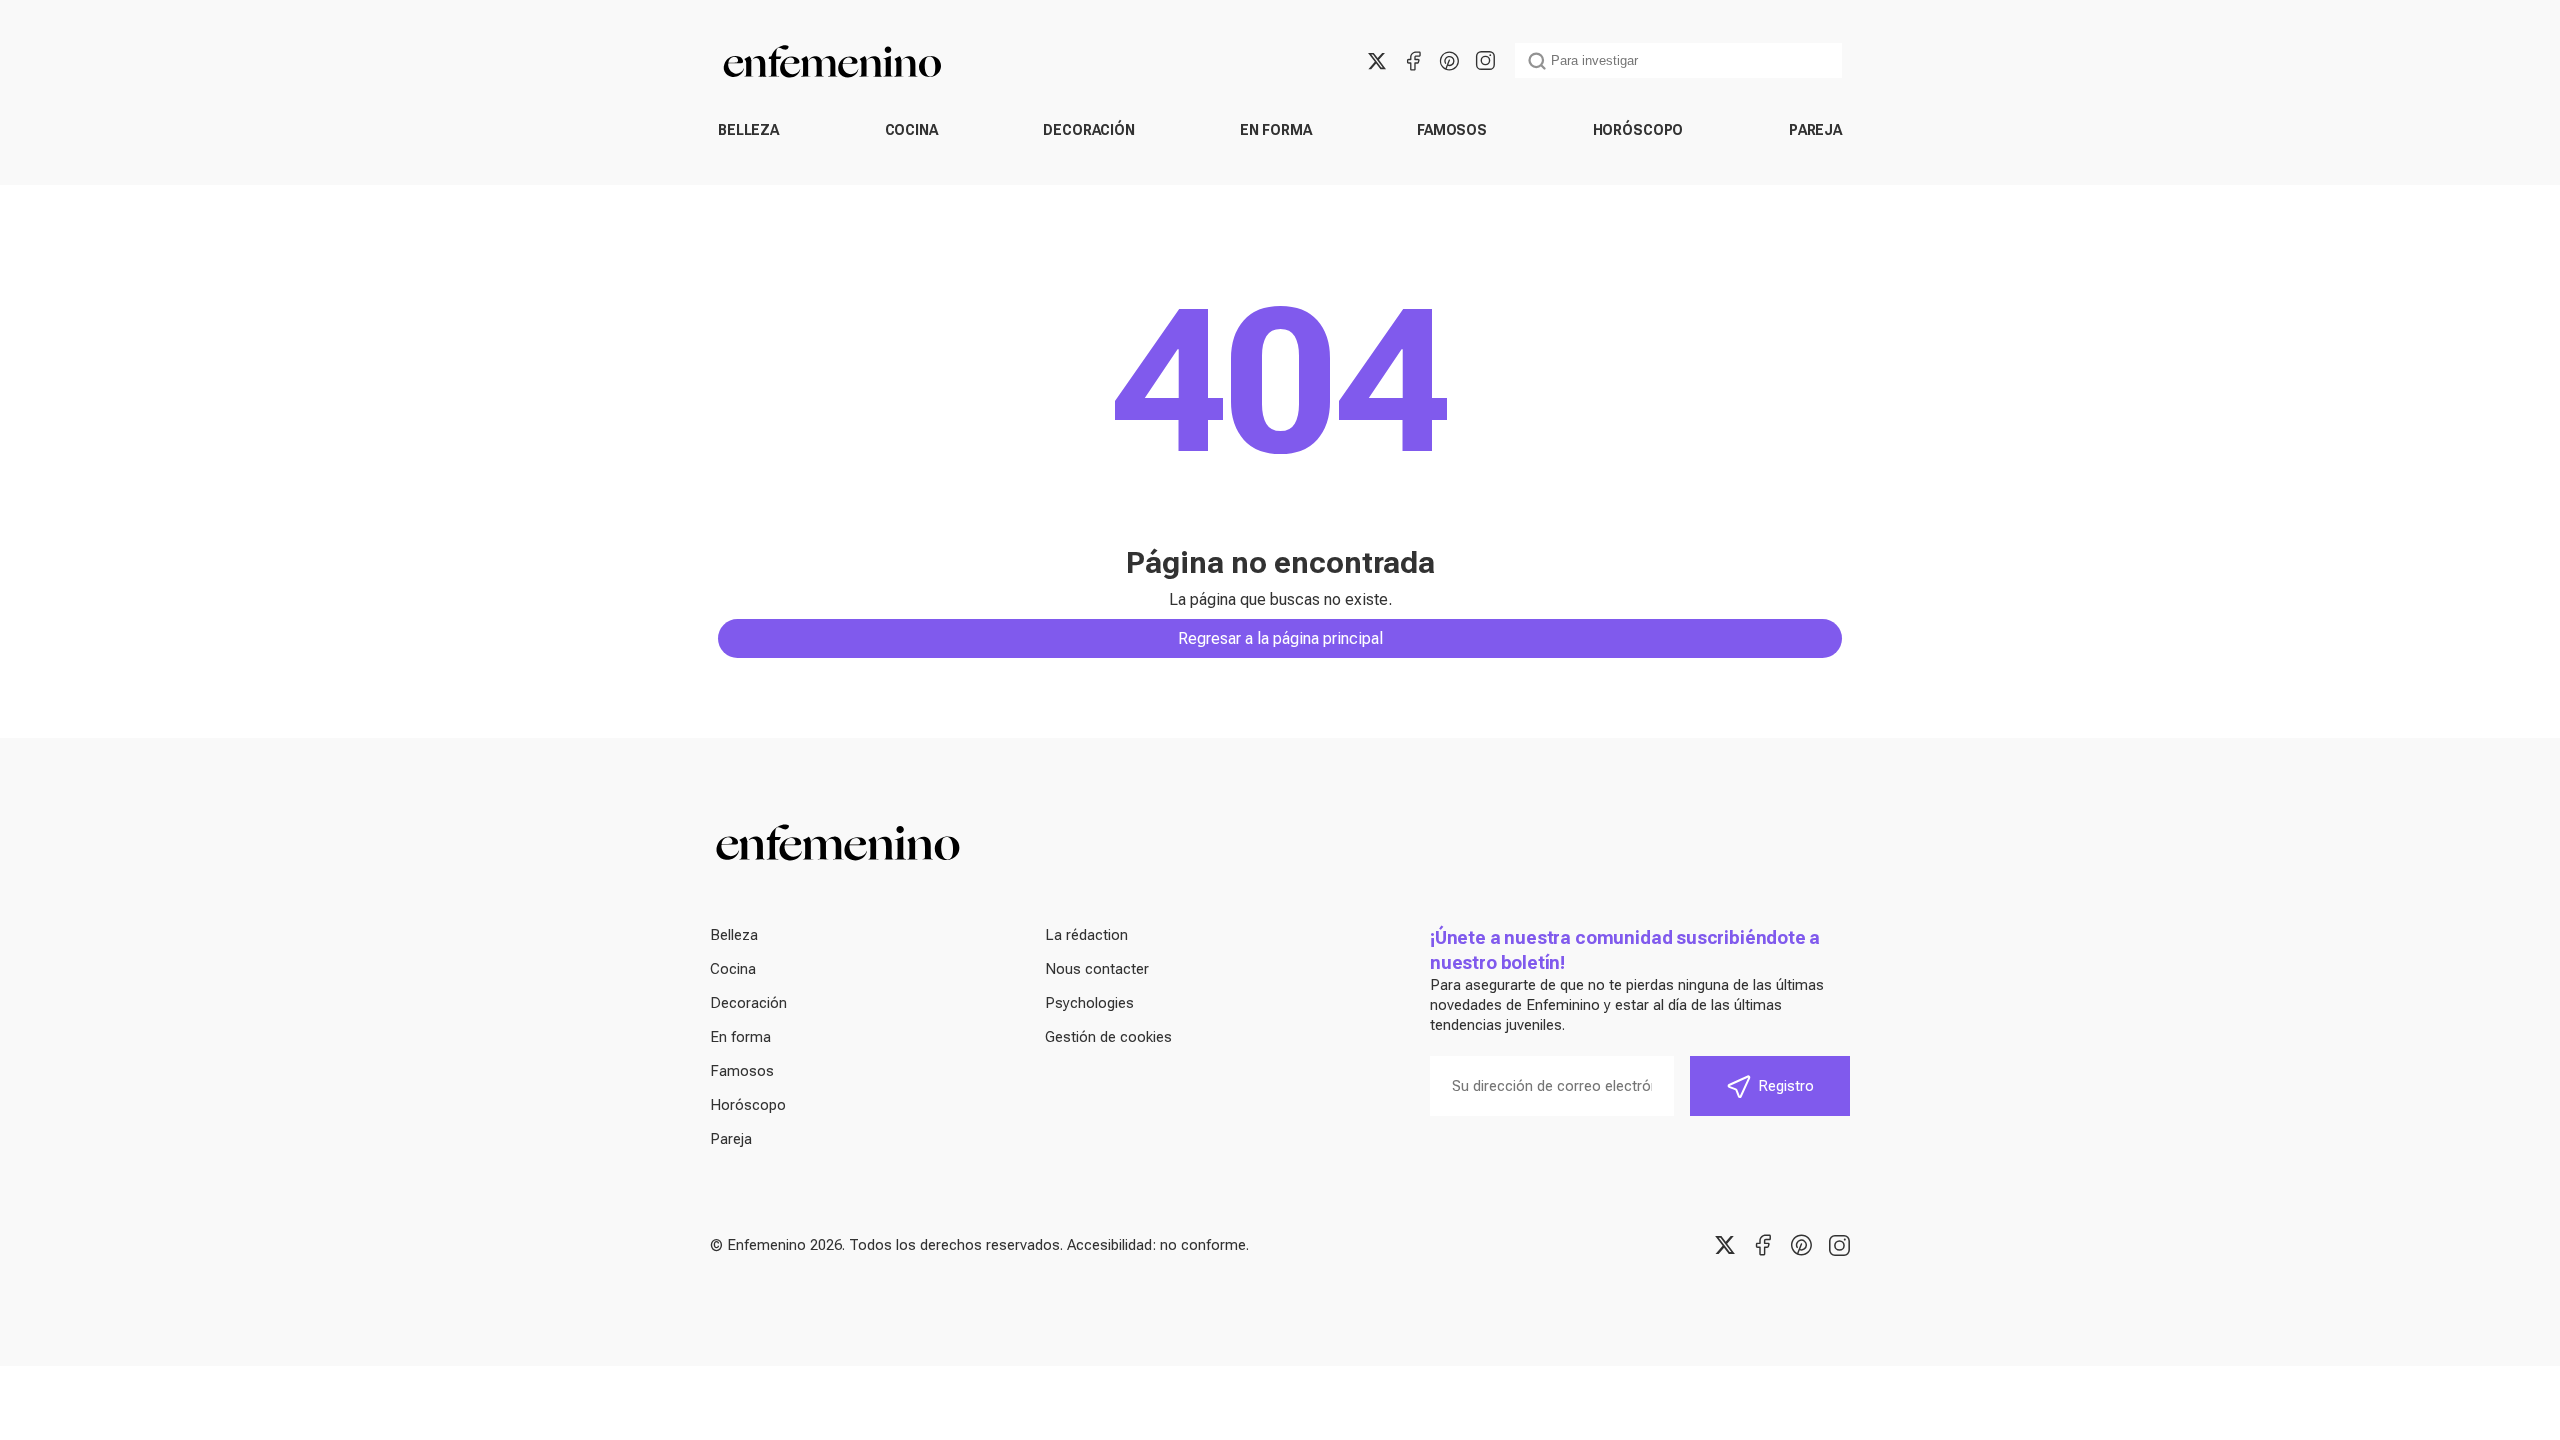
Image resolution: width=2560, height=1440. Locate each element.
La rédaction (1086, 935)
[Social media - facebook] (1413, 61)
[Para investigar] (1537, 61)
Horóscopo (1638, 130)
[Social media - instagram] (1485, 61)
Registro (1786, 1086)
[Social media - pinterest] (1449, 61)
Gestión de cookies (1108, 1037)
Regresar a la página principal (1280, 638)
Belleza (748, 130)
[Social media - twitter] (1377, 61)
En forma (1275, 130)
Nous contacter (1097, 969)
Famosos (1452, 130)
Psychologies (1089, 1003)
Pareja (1815, 130)
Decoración (1089, 130)
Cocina (911, 130)
